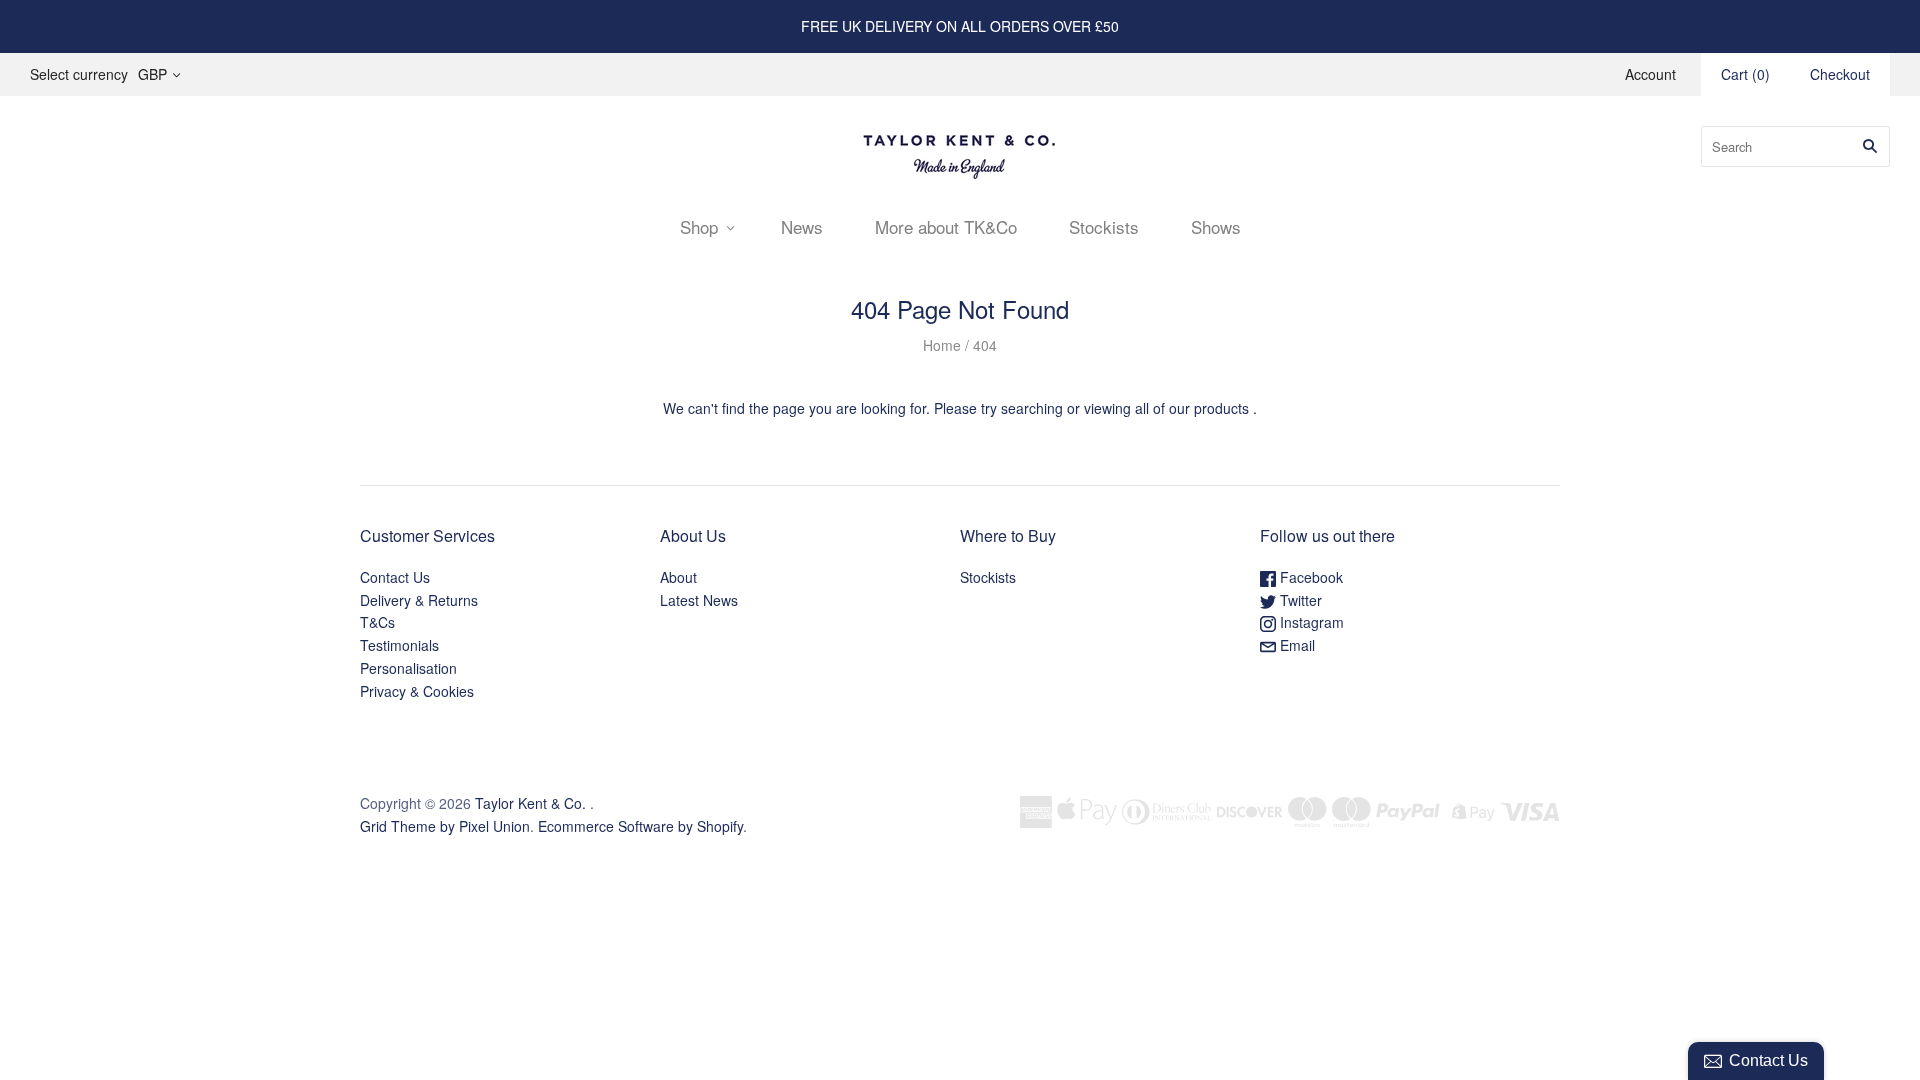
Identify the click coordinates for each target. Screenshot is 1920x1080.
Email (1295, 645)
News (802, 226)
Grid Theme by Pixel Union (445, 826)
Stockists (1104, 226)
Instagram (1310, 622)
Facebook (1309, 577)
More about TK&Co (946, 226)
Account (1650, 74)
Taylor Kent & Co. (530, 803)
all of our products (1192, 408)
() (1745, 74)
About (678, 577)
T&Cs (377, 622)
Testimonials (399, 645)
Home (942, 345)
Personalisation (408, 668)
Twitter (1299, 600)
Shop (699, 226)
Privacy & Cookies (417, 691)
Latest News (699, 600)
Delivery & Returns (419, 600)
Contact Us (395, 577)
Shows (1216, 226)
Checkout (1840, 74)
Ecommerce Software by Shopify (640, 826)
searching (1032, 408)
